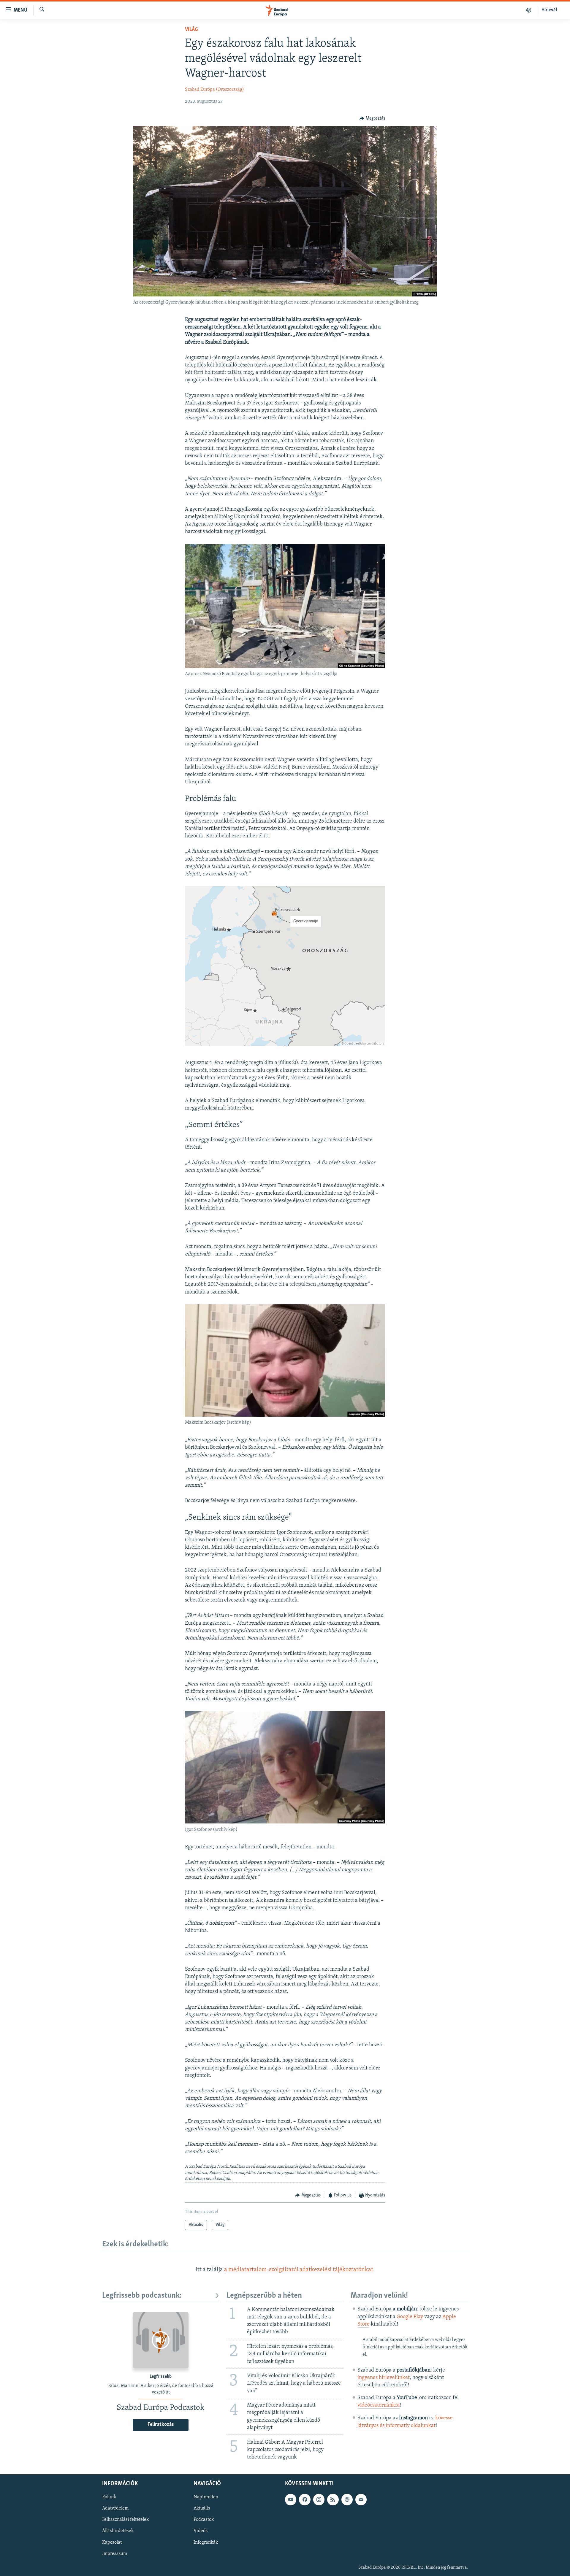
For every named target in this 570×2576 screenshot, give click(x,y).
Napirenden (206, 2497)
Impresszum (115, 2554)
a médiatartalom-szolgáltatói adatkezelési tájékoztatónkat (299, 2270)
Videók (201, 2531)
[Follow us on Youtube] (291, 2499)
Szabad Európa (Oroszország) (214, 90)
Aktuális (202, 2508)
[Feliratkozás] (361, 2499)
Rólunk (109, 2497)
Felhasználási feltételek (125, 2520)
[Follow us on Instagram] (319, 2499)
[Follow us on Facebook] (305, 2499)
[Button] (372, 118)
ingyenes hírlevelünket (384, 2378)
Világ (191, 30)
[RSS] (333, 2499)
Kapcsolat (112, 2542)
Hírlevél (549, 10)
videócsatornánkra (379, 2405)
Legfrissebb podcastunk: (142, 2296)
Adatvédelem (115, 2508)
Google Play (410, 2317)
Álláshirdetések (118, 2531)
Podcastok (204, 2520)
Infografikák (206, 2542)
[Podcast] (347, 2499)
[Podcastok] (529, 10)
